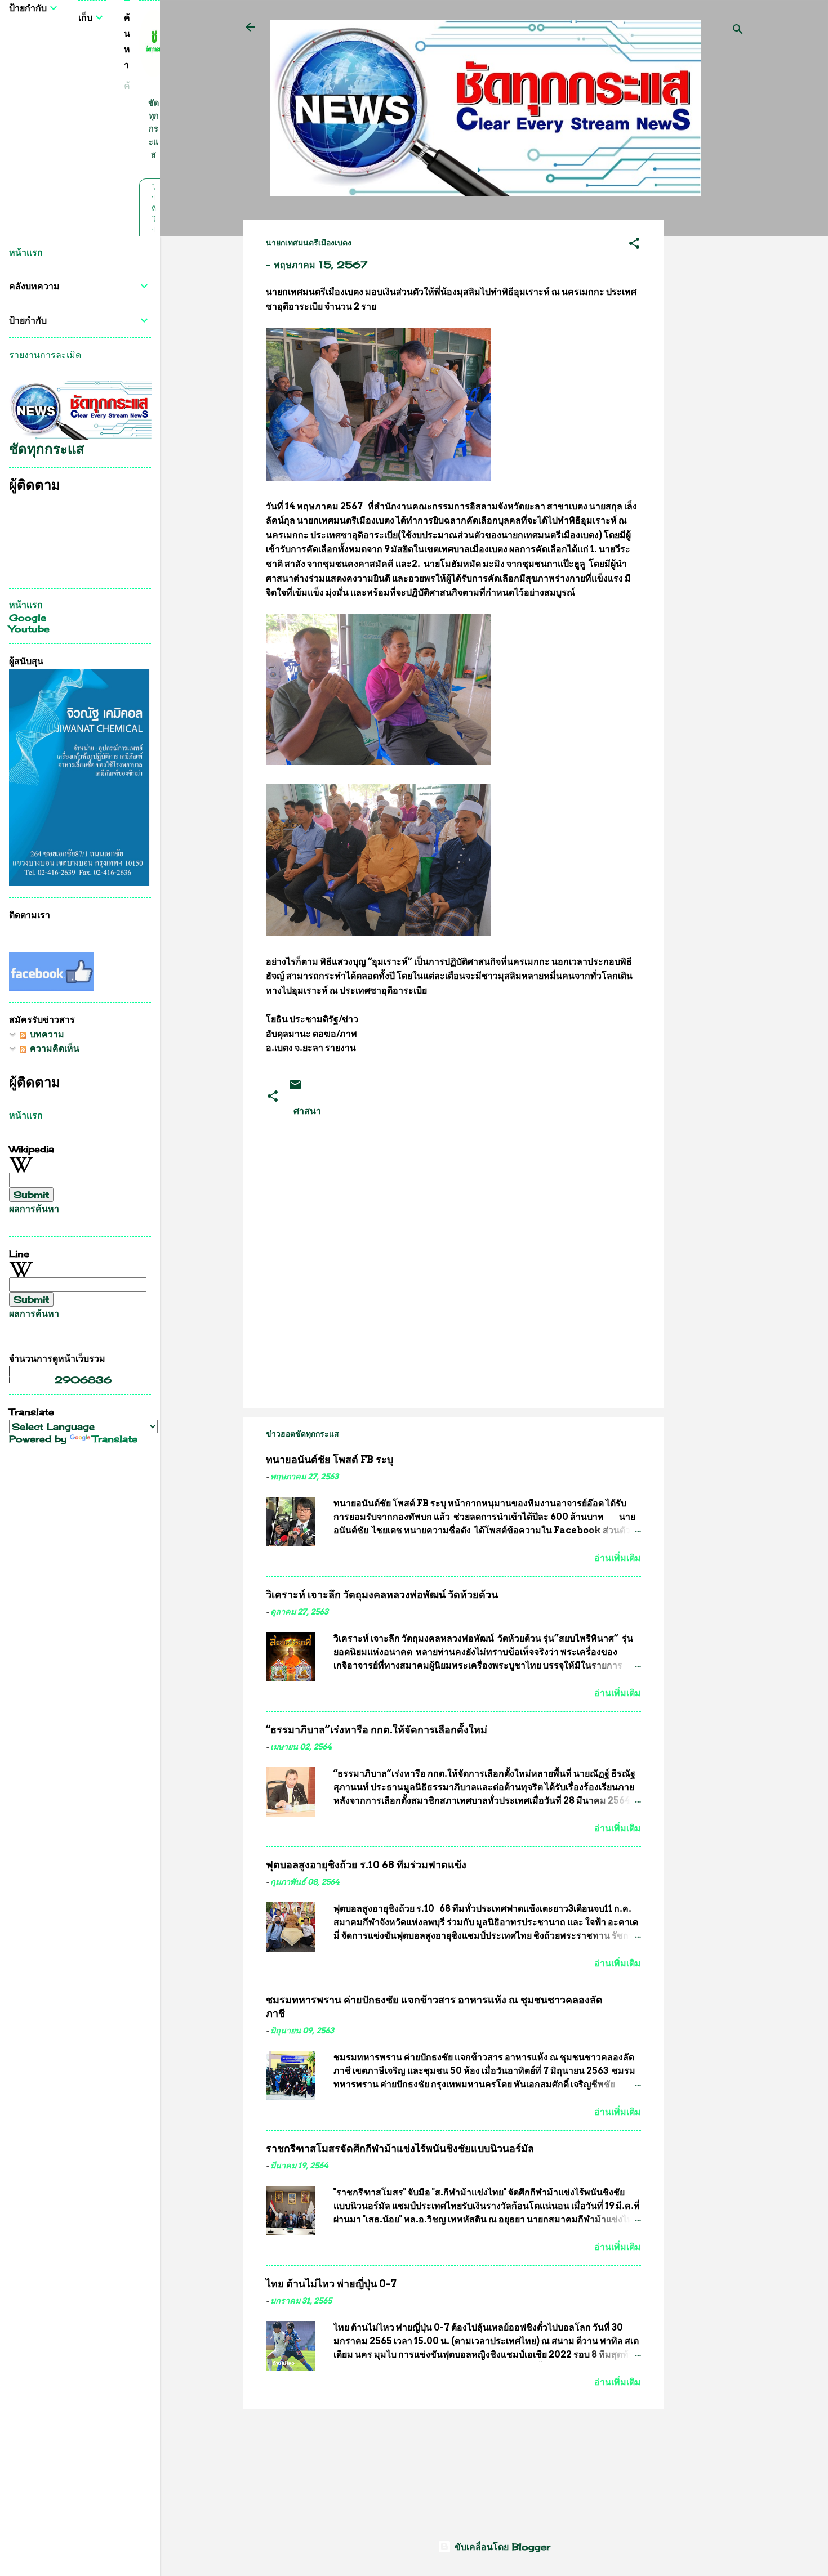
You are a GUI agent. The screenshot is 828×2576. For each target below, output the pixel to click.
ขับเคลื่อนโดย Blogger (501, 2547)
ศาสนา (307, 1111)
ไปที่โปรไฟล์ (153, 230)
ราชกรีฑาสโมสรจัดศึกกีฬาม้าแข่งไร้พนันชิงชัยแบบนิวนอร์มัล (400, 2148)
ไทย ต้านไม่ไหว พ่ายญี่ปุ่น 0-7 (331, 2284)
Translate (115, 1439)
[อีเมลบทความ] (295, 1088)
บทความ (45, 1034)
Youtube (29, 629)
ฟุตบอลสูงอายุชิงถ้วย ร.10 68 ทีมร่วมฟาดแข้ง (366, 1865)
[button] (634, 245)
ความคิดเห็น (53, 1048)
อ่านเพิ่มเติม (618, 1558)
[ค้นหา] (738, 31)
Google (28, 618)
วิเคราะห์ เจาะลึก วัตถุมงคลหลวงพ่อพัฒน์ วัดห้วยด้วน (382, 1595)
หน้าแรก (26, 252)
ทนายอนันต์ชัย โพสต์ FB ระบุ (330, 1459)
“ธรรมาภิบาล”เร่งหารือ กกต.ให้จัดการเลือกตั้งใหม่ (377, 1730)
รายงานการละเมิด (45, 355)
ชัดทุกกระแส (153, 129)
